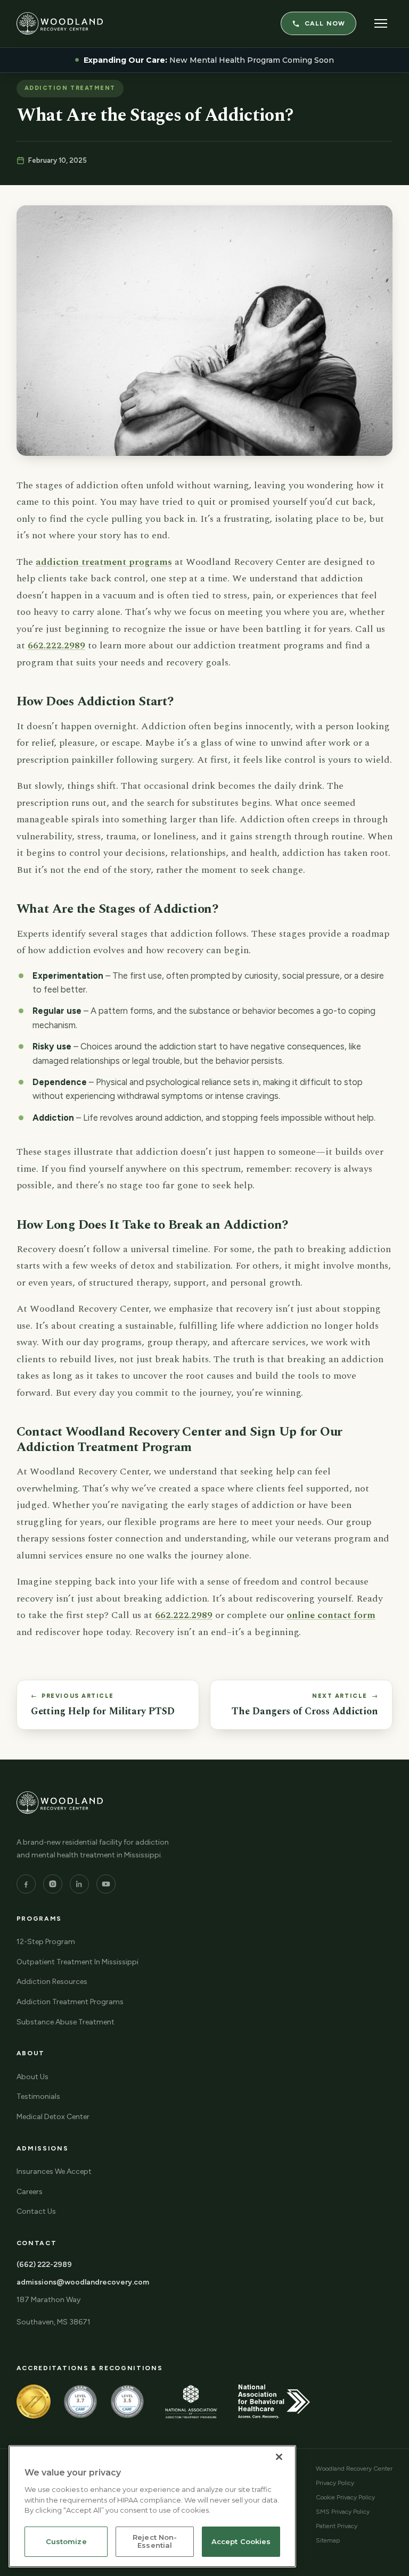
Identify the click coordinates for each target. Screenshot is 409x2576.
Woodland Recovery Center (354, 2469)
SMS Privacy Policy (343, 2512)
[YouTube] (106, 1884)
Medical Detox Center (53, 2117)
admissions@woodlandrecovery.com (83, 2282)
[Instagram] (53, 1884)
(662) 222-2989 (44, 2265)
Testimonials (38, 2096)
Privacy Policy (335, 2483)
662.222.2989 (56, 645)
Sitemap (328, 2540)
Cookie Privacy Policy (345, 2497)
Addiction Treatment (70, 88)
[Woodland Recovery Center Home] (60, 23)
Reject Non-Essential (155, 2541)
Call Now (325, 23)
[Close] (279, 2457)
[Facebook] (26, 1884)
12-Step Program (46, 1942)
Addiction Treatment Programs (70, 2002)
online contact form (331, 1615)
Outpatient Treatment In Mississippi (77, 1962)
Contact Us (36, 2211)
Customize (66, 2541)
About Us (32, 2077)
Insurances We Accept (54, 2171)
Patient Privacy (337, 2526)
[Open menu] (381, 23)
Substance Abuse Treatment (66, 2022)
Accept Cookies (241, 2541)
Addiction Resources (52, 1982)
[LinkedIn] (79, 1884)
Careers (30, 2192)
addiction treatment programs (104, 562)
